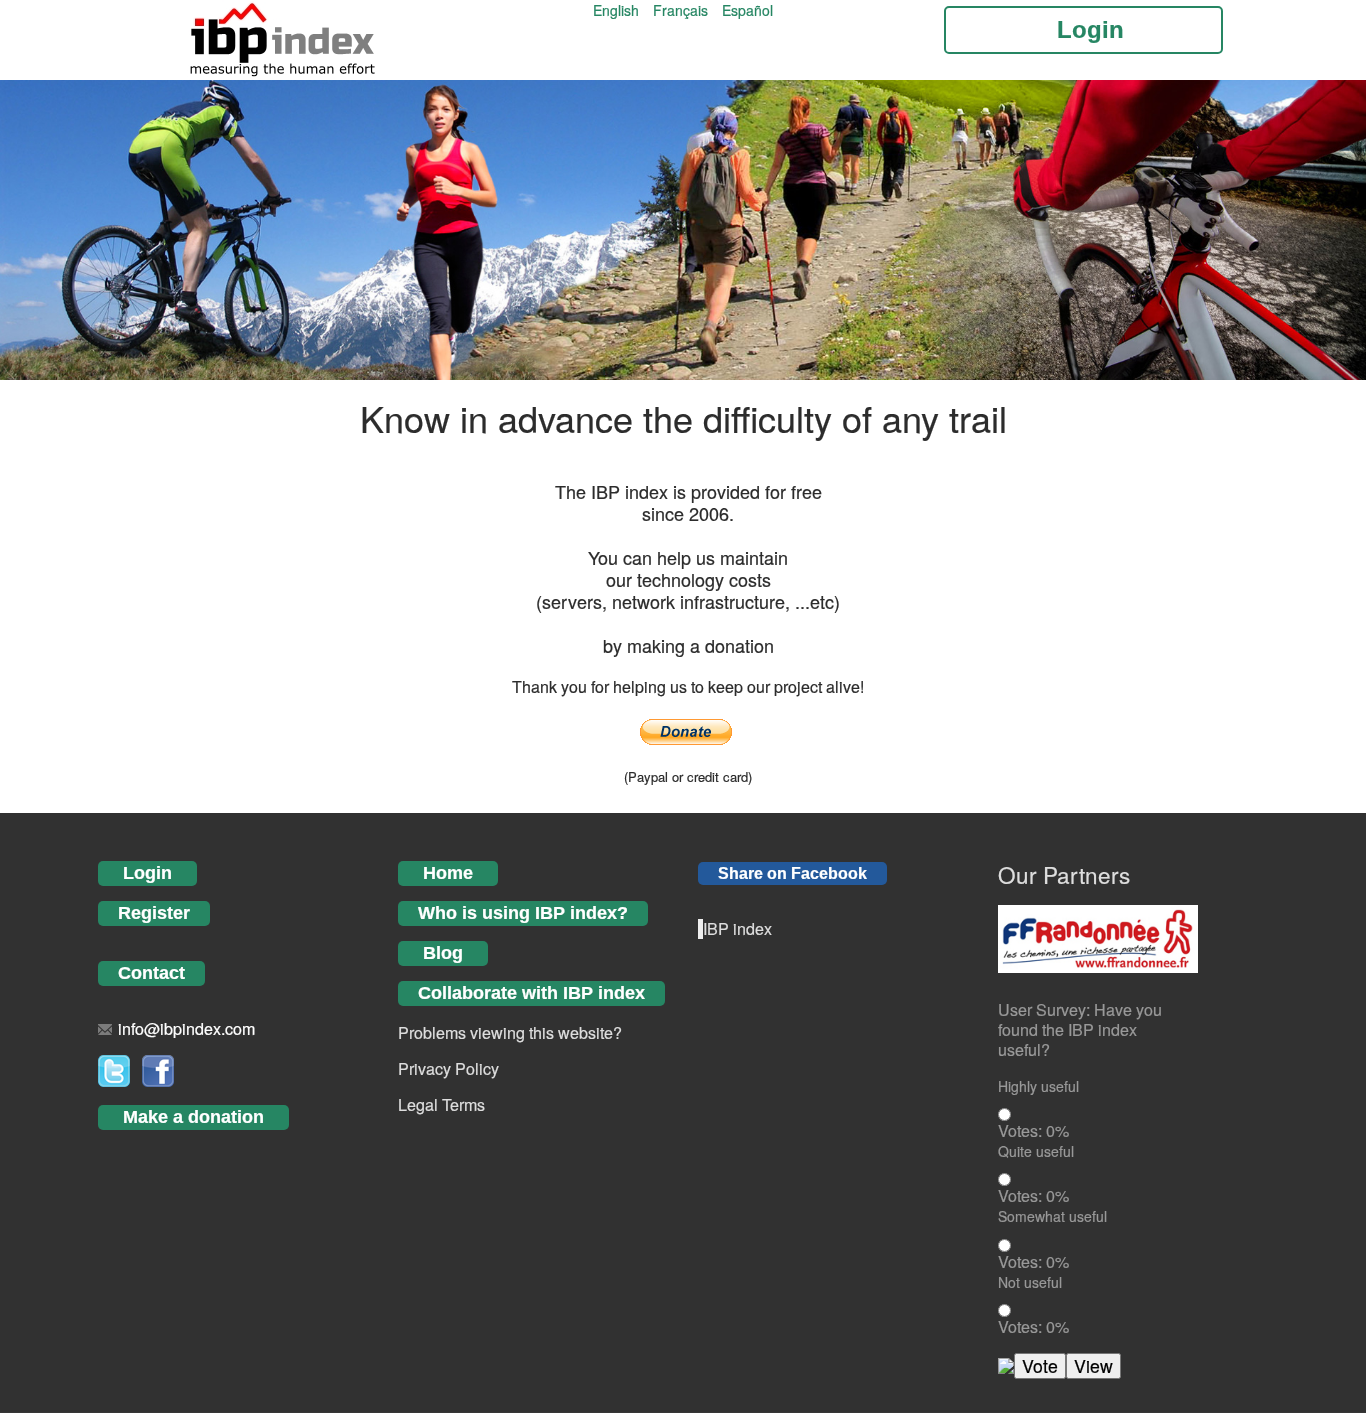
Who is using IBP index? (523, 913)
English (618, 10)
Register (154, 913)
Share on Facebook (792, 873)
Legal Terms (441, 1104)
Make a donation (193, 1117)
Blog (443, 953)
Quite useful (1036, 1151)
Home (448, 873)
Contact (151, 973)
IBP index (737, 928)
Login (147, 873)
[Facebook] (158, 1068)
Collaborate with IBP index (531, 993)
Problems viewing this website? (510, 1032)
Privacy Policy (448, 1068)
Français (682, 10)
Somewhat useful (1052, 1216)
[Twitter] (114, 1068)
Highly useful (1038, 1086)
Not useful (1030, 1282)
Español (747, 10)
